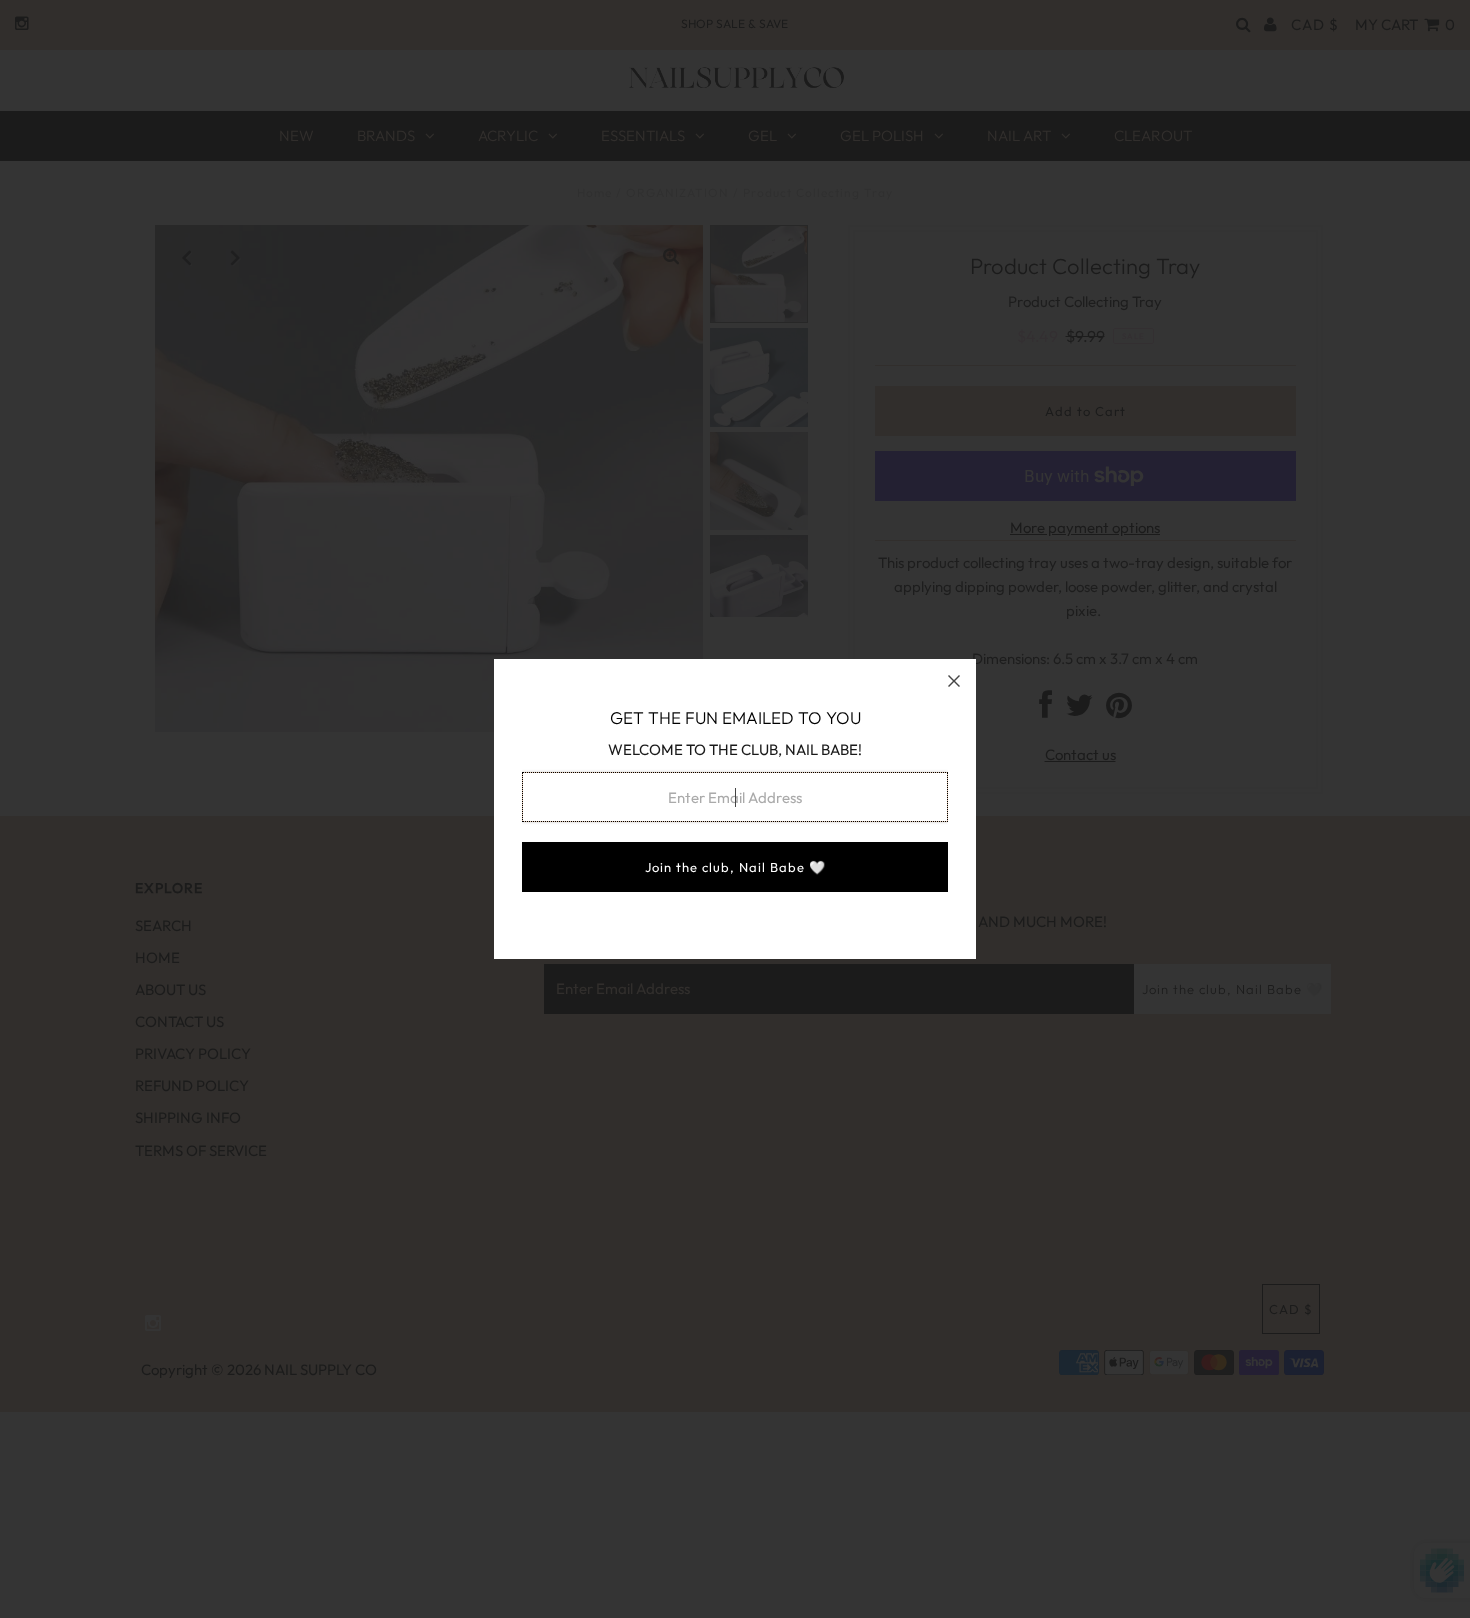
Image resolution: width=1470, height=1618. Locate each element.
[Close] (954, 681)
